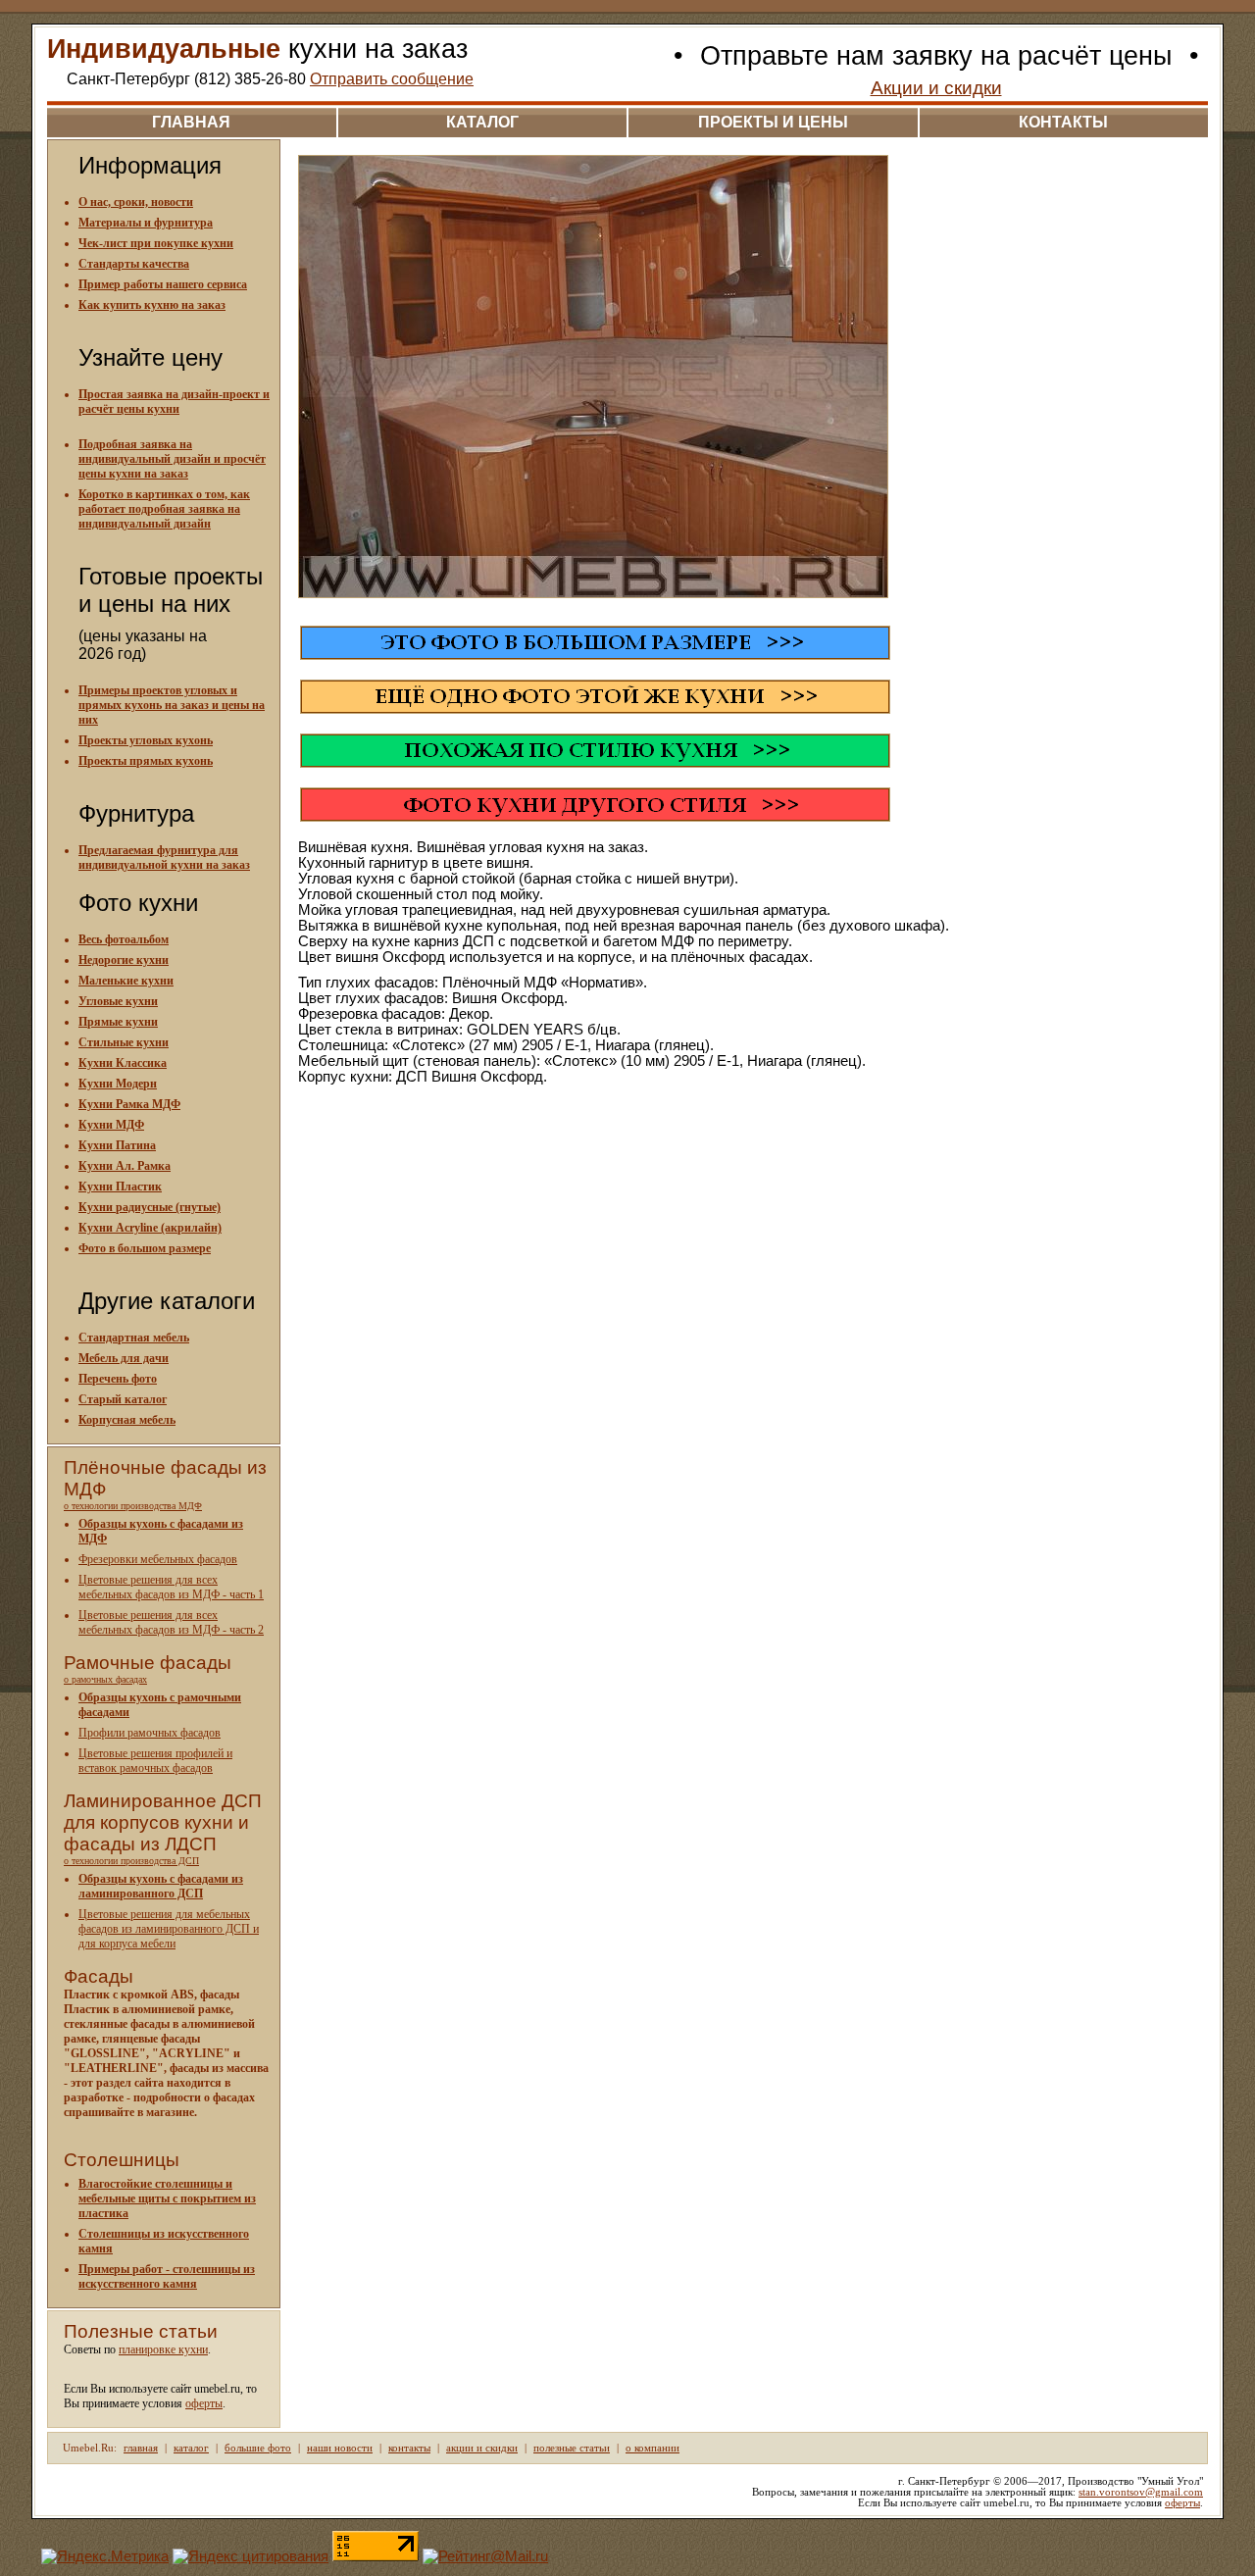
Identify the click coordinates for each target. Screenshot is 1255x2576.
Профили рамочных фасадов (150, 1733)
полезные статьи (572, 2448)
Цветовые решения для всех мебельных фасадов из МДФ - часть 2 (171, 1622)
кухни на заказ (257, 49)
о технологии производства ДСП (131, 1861)
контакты (1063, 122)
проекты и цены (773, 122)
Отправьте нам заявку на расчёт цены (936, 56)
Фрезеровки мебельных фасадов (158, 1559)
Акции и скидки (936, 88)
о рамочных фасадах (105, 1679)
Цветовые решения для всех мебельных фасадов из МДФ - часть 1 (171, 1587)
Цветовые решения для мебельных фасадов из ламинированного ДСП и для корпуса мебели (169, 1929)
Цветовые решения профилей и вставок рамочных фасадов (155, 1761)
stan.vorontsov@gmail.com (1141, 2492)
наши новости (340, 2448)
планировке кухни (163, 2349)
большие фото (258, 2448)
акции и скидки (482, 2448)
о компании (653, 2448)
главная (191, 122)
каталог (482, 122)
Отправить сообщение (392, 79)
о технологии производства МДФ (133, 1506)
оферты (204, 2403)
